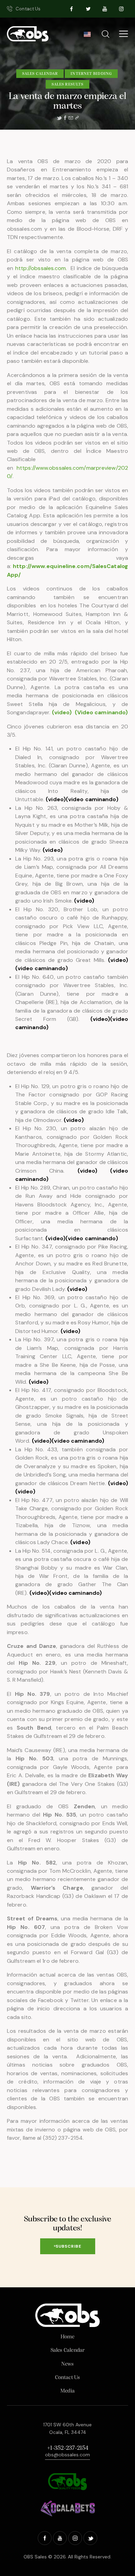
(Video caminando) (101, 712)
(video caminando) (92, 799)
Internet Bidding (91, 74)
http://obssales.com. (41, 268)
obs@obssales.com (67, 2455)
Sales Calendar (40, 74)
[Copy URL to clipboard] (77, 118)
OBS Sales (35, 2557)
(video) (56, 799)
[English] (87, 36)
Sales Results (67, 84)
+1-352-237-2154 (68, 2448)
